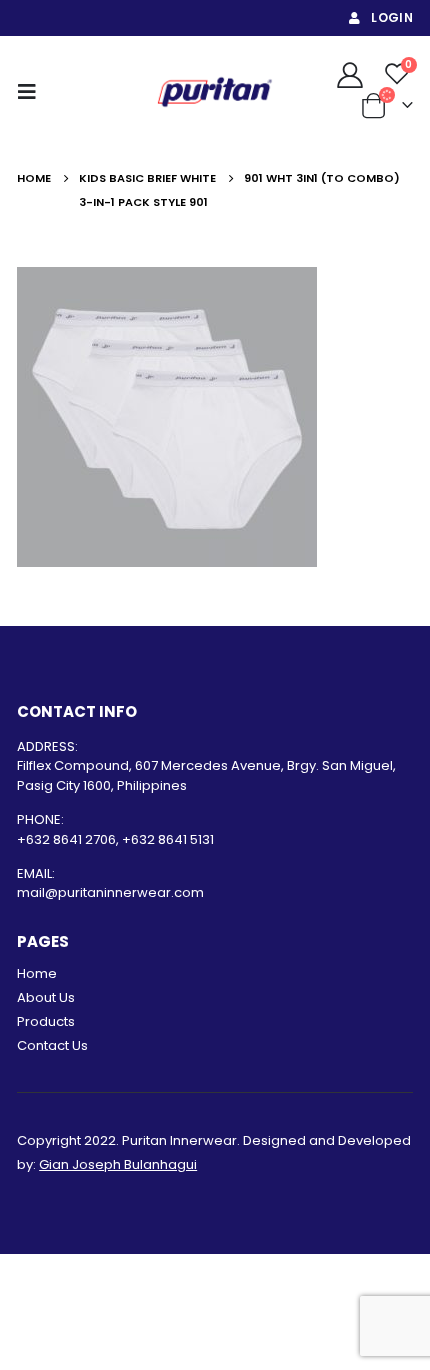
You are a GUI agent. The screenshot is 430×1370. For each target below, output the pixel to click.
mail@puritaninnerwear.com (110, 892)
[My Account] (349, 74)
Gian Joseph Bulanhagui (118, 1164)
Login (392, 17)
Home (37, 973)
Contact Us (52, 1045)
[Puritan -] (215, 92)
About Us (46, 997)
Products (46, 1021)
